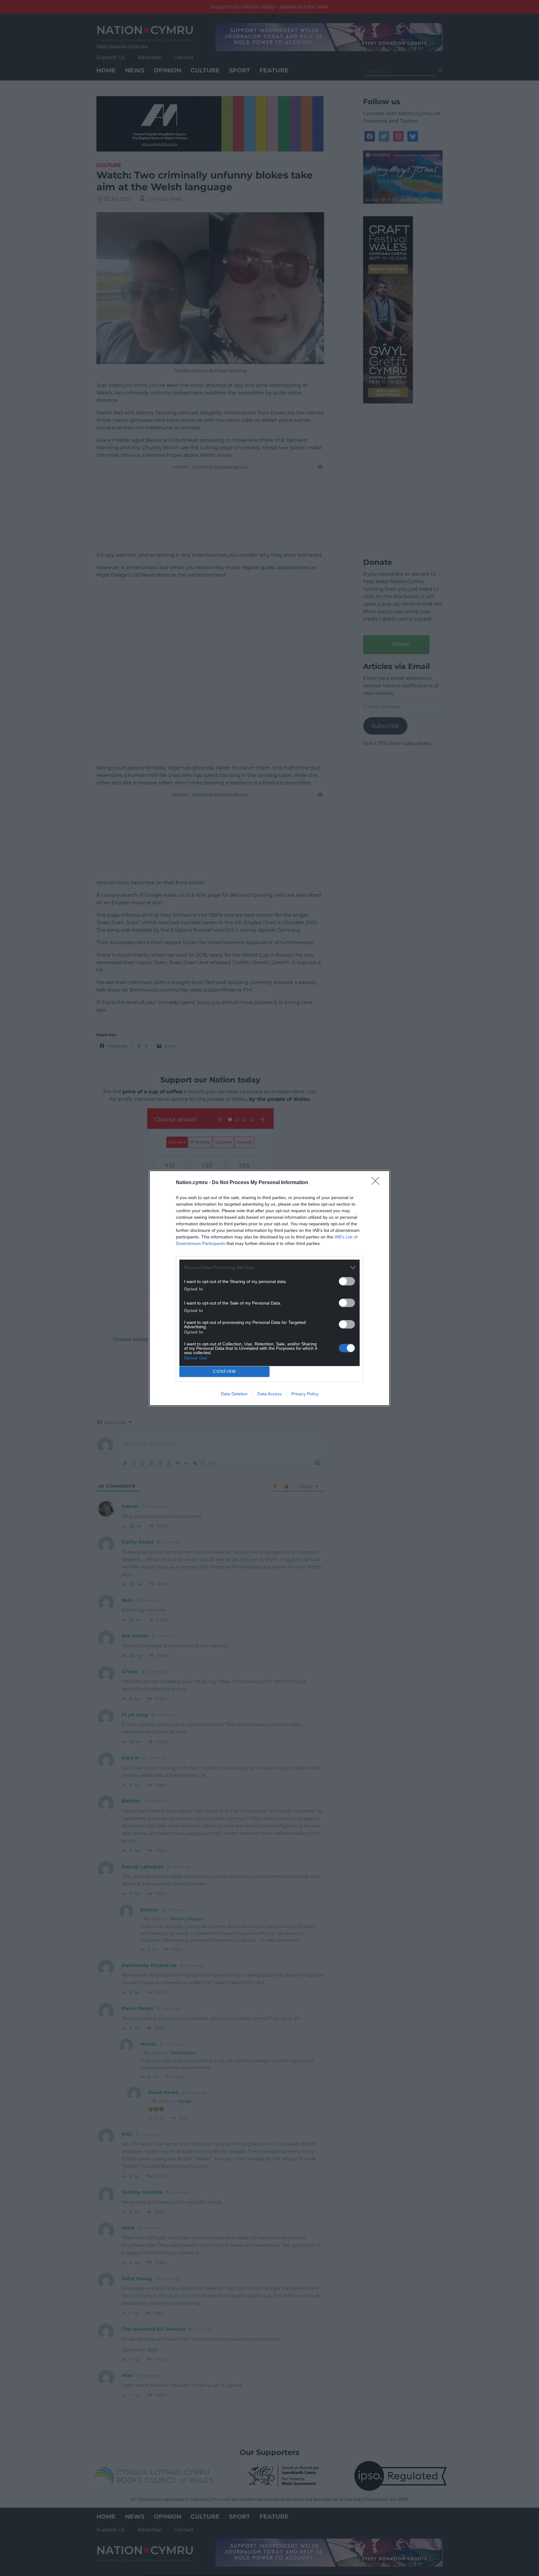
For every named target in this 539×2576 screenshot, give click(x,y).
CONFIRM (225, 1371)
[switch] (347, 1281)
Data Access (269, 1394)
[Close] (377, 1183)
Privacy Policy (305, 1394)
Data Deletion (234, 1394)
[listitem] (269, 1268)
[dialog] (269, 1288)
